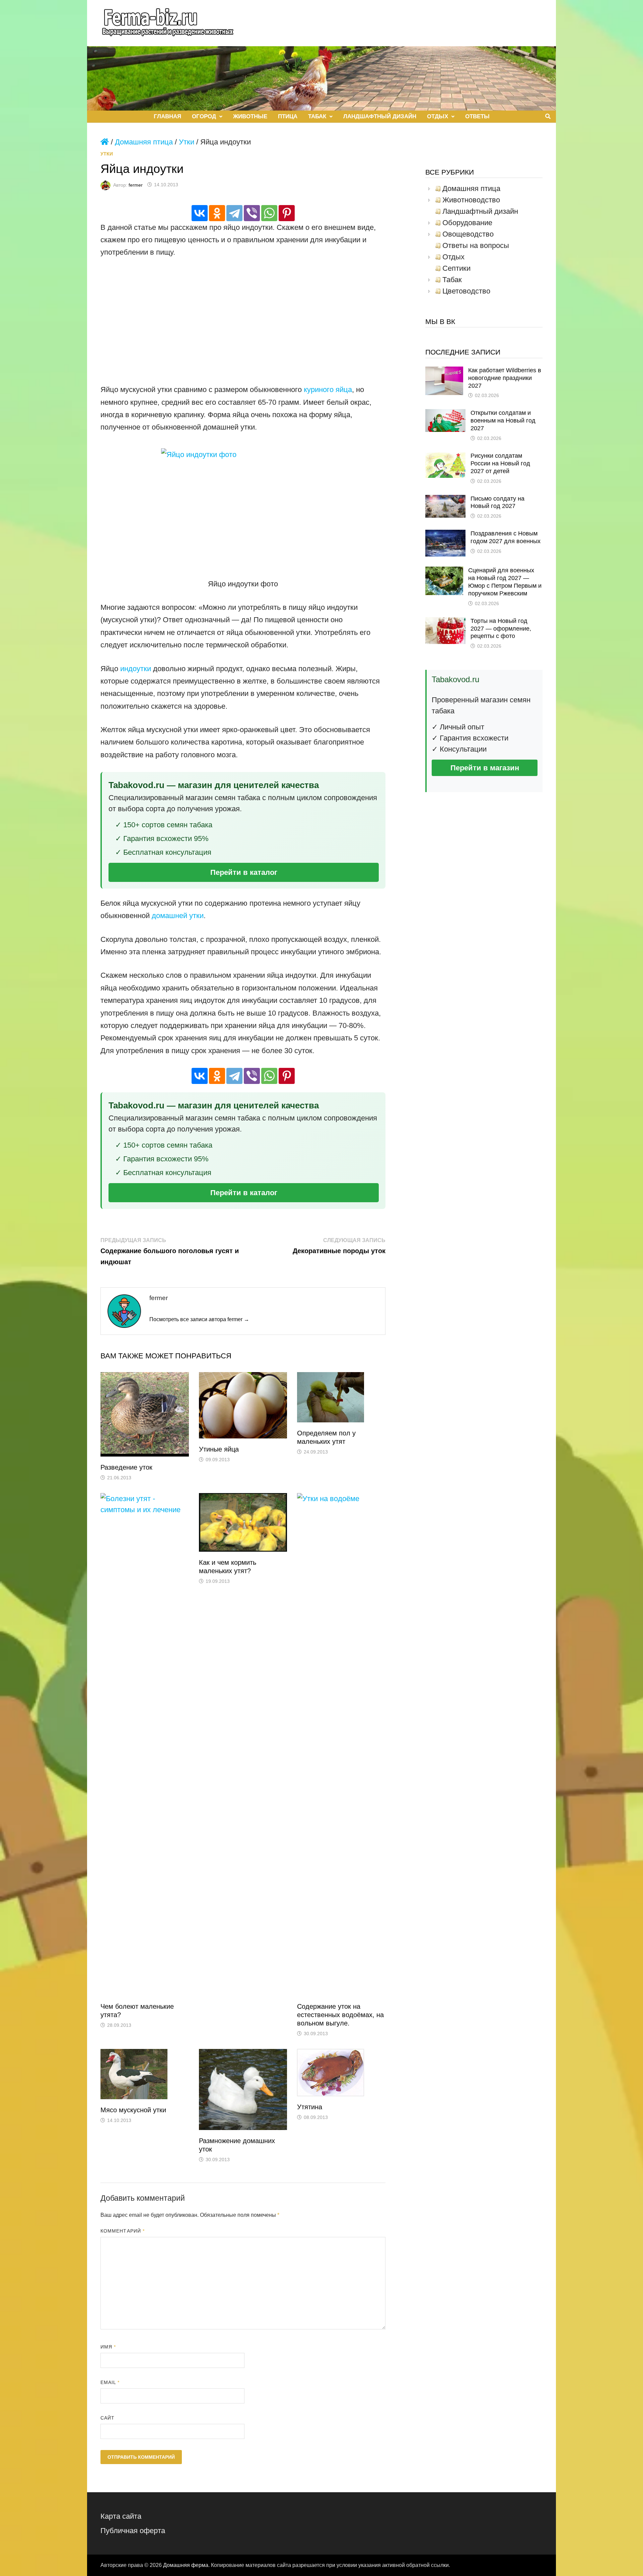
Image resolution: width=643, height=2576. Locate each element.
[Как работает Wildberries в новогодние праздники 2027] (444, 372)
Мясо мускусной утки (133, 2110)
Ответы (477, 116)
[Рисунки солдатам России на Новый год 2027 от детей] (445, 458)
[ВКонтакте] (200, 213)
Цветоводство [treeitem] (466, 291)
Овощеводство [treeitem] (468, 234)
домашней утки (178, 916)
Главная (167, 116)
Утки (187, 142)
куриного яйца (328, 390)
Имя (108, 2347)
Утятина (310, 2107)
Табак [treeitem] (452, 280)
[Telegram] (234, 213)
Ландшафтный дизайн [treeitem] (480, 211)
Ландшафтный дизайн (380, 116)
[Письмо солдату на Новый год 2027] (445, 500)
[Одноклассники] (217, 213)
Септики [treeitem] (456, 268)
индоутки (136, 669)
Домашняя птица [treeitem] (471, 189)
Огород (204, 116)
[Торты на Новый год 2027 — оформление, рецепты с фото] (445, 623)
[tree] (484, 240)
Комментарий (123, 2231)
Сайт (108, 2418)
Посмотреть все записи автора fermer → (199, 1319)
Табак (317, 116)
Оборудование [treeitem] (467, 223)
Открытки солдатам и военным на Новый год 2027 (503, 421)
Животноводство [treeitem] (471, 200)
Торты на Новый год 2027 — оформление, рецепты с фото (501, 629)
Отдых (438, 116)
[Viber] (252, 213)
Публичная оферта (133, 2531)
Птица (288, 116)
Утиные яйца (219, 1449)
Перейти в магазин (485, 768)
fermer (136, 185)
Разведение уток (126, 1467)
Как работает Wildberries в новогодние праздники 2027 (505, 378)
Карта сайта (121, 2516)
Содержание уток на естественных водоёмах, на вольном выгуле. (340, 2015)
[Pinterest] (287, 213)
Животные (250, 116)
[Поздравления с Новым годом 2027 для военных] (445, 535)
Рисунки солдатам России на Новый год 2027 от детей (500, 463)
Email (110, 2382)
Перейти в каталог (244, 872)
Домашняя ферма (186, 2565)
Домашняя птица (144, 142)
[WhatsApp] (269, 213)
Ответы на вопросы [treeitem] (476, 246)
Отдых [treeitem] (453, 257)
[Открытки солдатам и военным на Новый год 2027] (445, 415)
